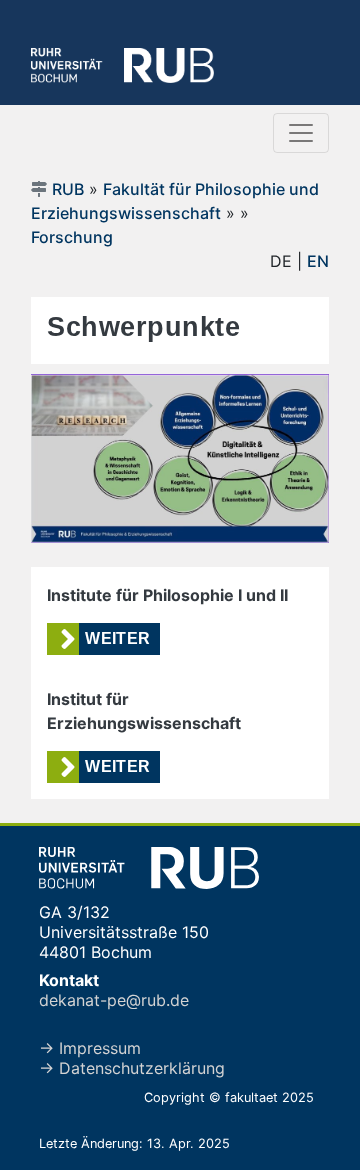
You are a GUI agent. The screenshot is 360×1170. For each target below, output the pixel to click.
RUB (68, 189)
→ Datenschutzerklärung (132, 1068)
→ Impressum (90, 1048)
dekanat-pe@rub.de (114, 1000)
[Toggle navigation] (301, 133)
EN (318, 261)
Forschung (72, 237)
